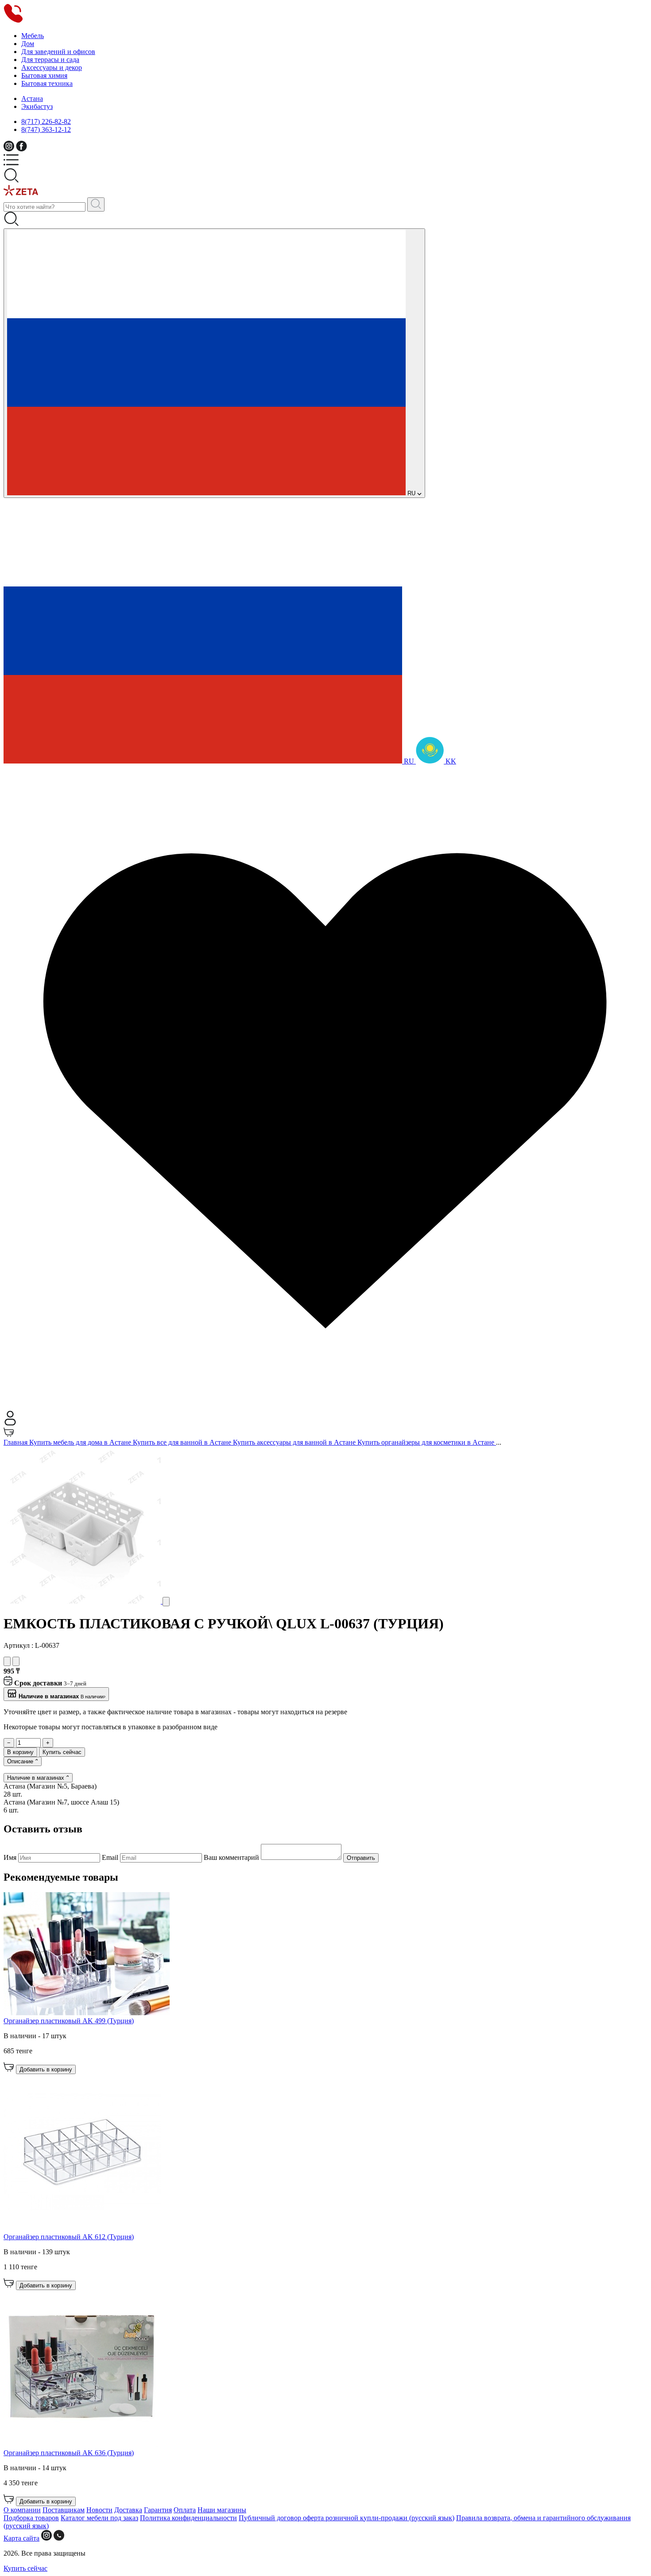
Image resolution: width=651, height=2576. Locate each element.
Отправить (361, 1858)
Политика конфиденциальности (188, 2518)
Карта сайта (21, 2538)
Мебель (33, 36)
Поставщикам (64, 2510)
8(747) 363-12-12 (46, 129)
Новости (99, 2510)
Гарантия (158, 2510)
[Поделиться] (16, 1661)
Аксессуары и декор (52, 67)
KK (450, 761)
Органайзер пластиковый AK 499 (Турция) (69, 2021)
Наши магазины (222, 2510)
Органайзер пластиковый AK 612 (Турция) (69, 2237)
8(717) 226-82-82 (46, 121)
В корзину (20, 1752)
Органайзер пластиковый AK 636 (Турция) (69, 2453)
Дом (28, 44)
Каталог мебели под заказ (99, 2518)
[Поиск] (96, 204)
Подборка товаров (31, 2518)
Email (111, 1857)
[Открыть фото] (166, 1602)
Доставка (128, 2510)
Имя (11, 1857)
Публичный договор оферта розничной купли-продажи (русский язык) (347, 2518)
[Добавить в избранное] (7, 1661)
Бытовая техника (47, 83)
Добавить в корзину (46, 2069)
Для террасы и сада (50, 60)
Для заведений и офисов (58, 52)
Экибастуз (37, 106)
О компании (22, 2510)
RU (411, 493)
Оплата (185, 2510)
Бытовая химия (44, 75)
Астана (32, 98)
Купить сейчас (62, 1752)
